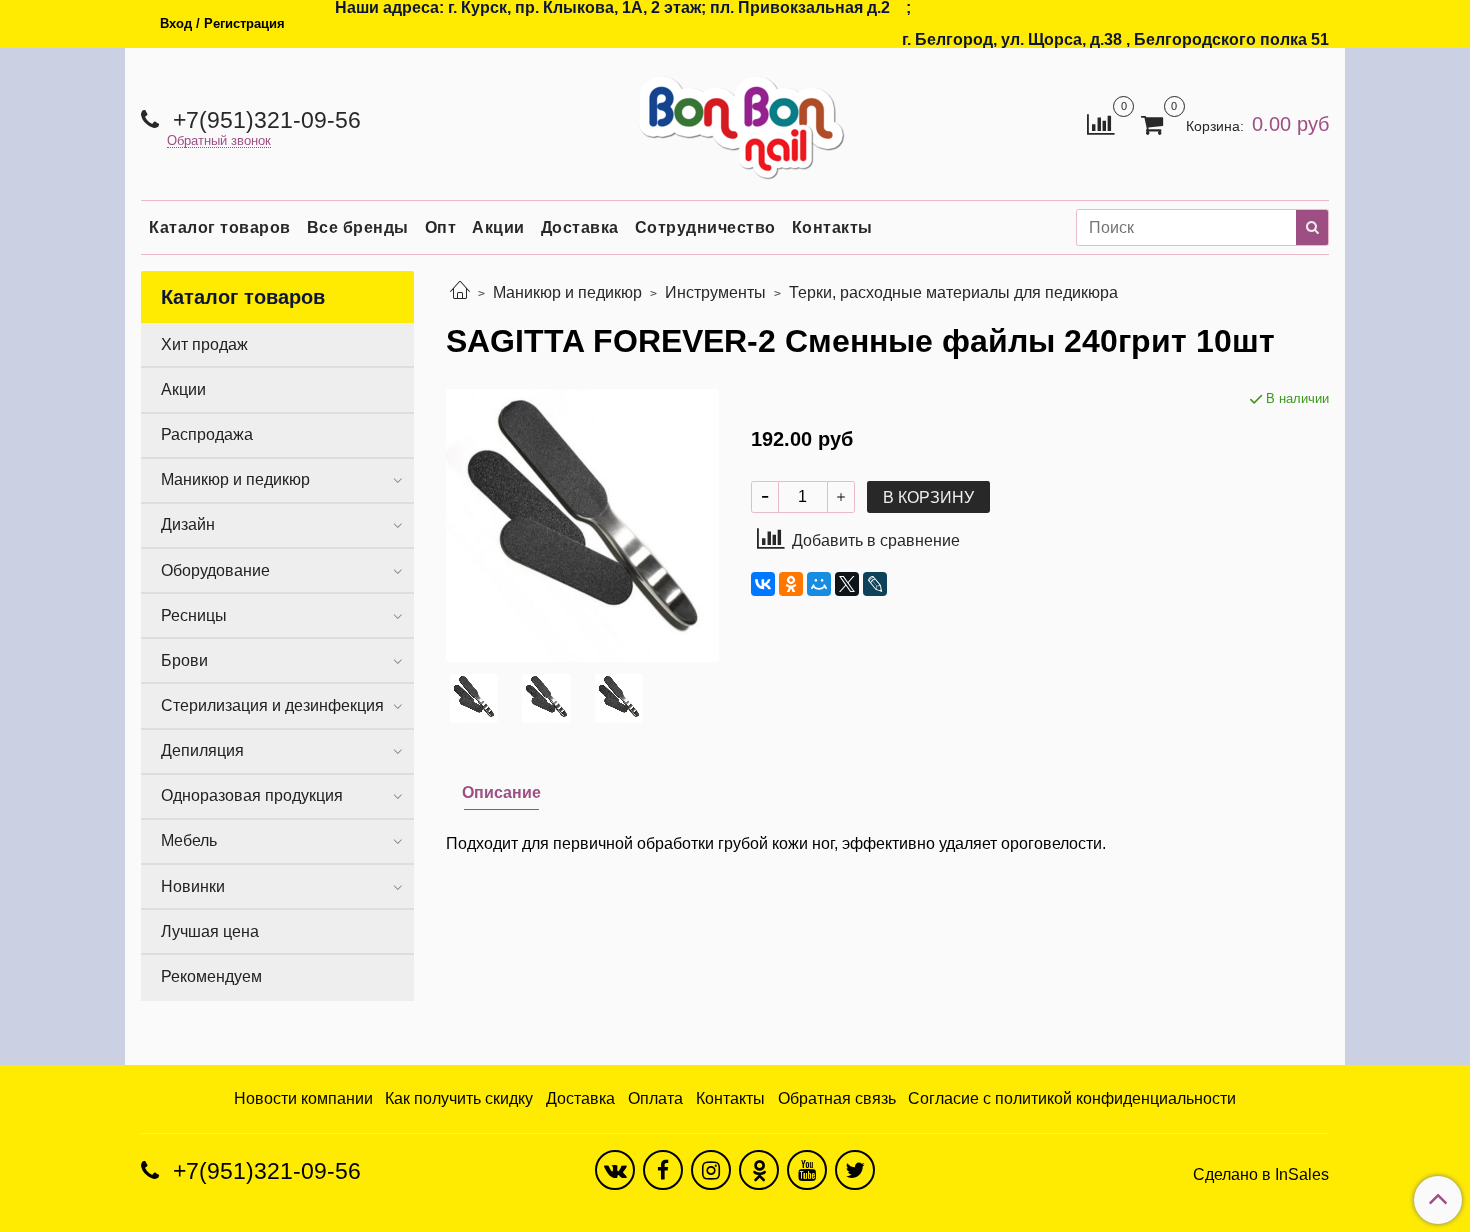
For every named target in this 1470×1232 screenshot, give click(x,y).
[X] (847, 584)
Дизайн (188, 524)
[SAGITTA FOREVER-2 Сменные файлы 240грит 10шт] (582, 524)
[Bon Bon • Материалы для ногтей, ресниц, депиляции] (735, 119)
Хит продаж (204, 344)
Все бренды (358, 227)
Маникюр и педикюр (567, 292)
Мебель (189, 840)
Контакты (832, 227)
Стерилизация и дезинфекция (272, 705)
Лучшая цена (210, 931)
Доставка (580, 227)
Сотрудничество (705, 227)
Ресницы (194, 615)
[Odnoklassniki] (759, 1170)
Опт (441, 227)
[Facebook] (663, 1170)
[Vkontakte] (615, 1170)
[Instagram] (711, 1170)
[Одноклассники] (791, 584)
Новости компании (303, 1098)
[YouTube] (807, 1170)
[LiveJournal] (875, 584)
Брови (184, 660)
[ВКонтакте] (763, 584)
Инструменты (715, 292)
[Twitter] (855, 1170)
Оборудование (215, 570)
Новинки (193, 886)
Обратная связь (837, 1098)
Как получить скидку (459, 1098)
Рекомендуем (211, 976)
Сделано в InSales (1261, 1175)
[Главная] (460, 292)
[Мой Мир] (819, 584)
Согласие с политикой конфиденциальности (1072, 1098)
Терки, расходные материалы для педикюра (953, 292)
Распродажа (207, 434)
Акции (498, 227)
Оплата (655, 1098)
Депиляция (202, 750)
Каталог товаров (220, 227)
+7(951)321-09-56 (264, 120)
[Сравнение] (1100, 122)
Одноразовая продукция (252, 795)
